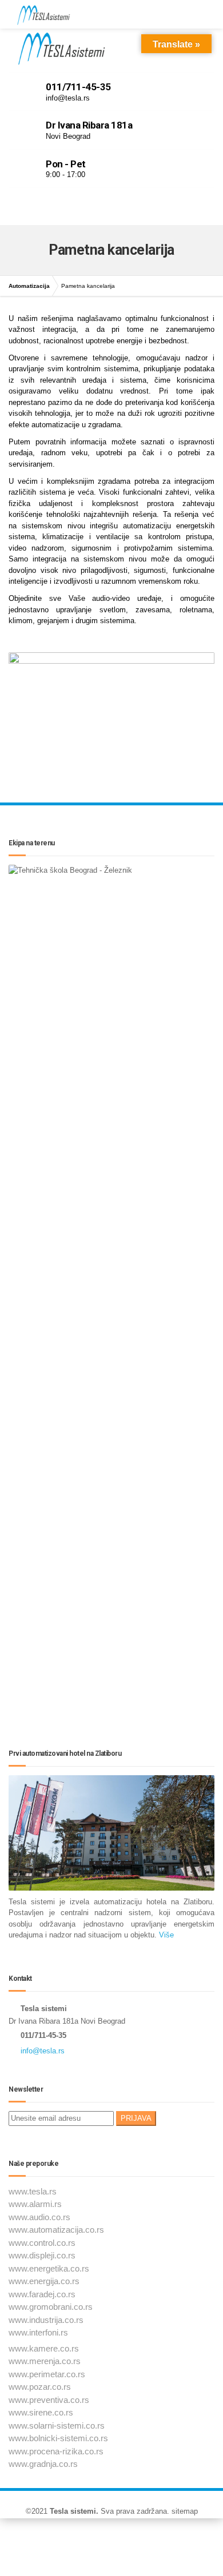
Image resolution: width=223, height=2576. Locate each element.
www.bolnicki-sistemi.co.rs (58, 2438)
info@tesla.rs (43, 2051)
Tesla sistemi (73, 2511)
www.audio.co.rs (39, 2217)
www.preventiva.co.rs (49, 2400)
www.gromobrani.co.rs (51, 2307)
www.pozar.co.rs (40, 2387)
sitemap (185, 2511)
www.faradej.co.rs (42, 2294)
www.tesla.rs (33, 2191)
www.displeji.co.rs (42, 2255)
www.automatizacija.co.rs (56, 2230)
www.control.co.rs (42, 2243)
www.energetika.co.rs (49, 2268)
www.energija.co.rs (44, 2281)
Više (165, 1935)
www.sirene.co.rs (41, 2412)
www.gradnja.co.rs (43, 2464)
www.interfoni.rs (38, 2332)
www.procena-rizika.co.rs (56, 2451)
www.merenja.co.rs (45, 2361)
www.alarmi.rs (35, 2204)
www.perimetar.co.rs (47, 2374)
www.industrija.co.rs (46, 2320)
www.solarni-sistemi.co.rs (57, 2425)
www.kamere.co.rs (44, 2348)
